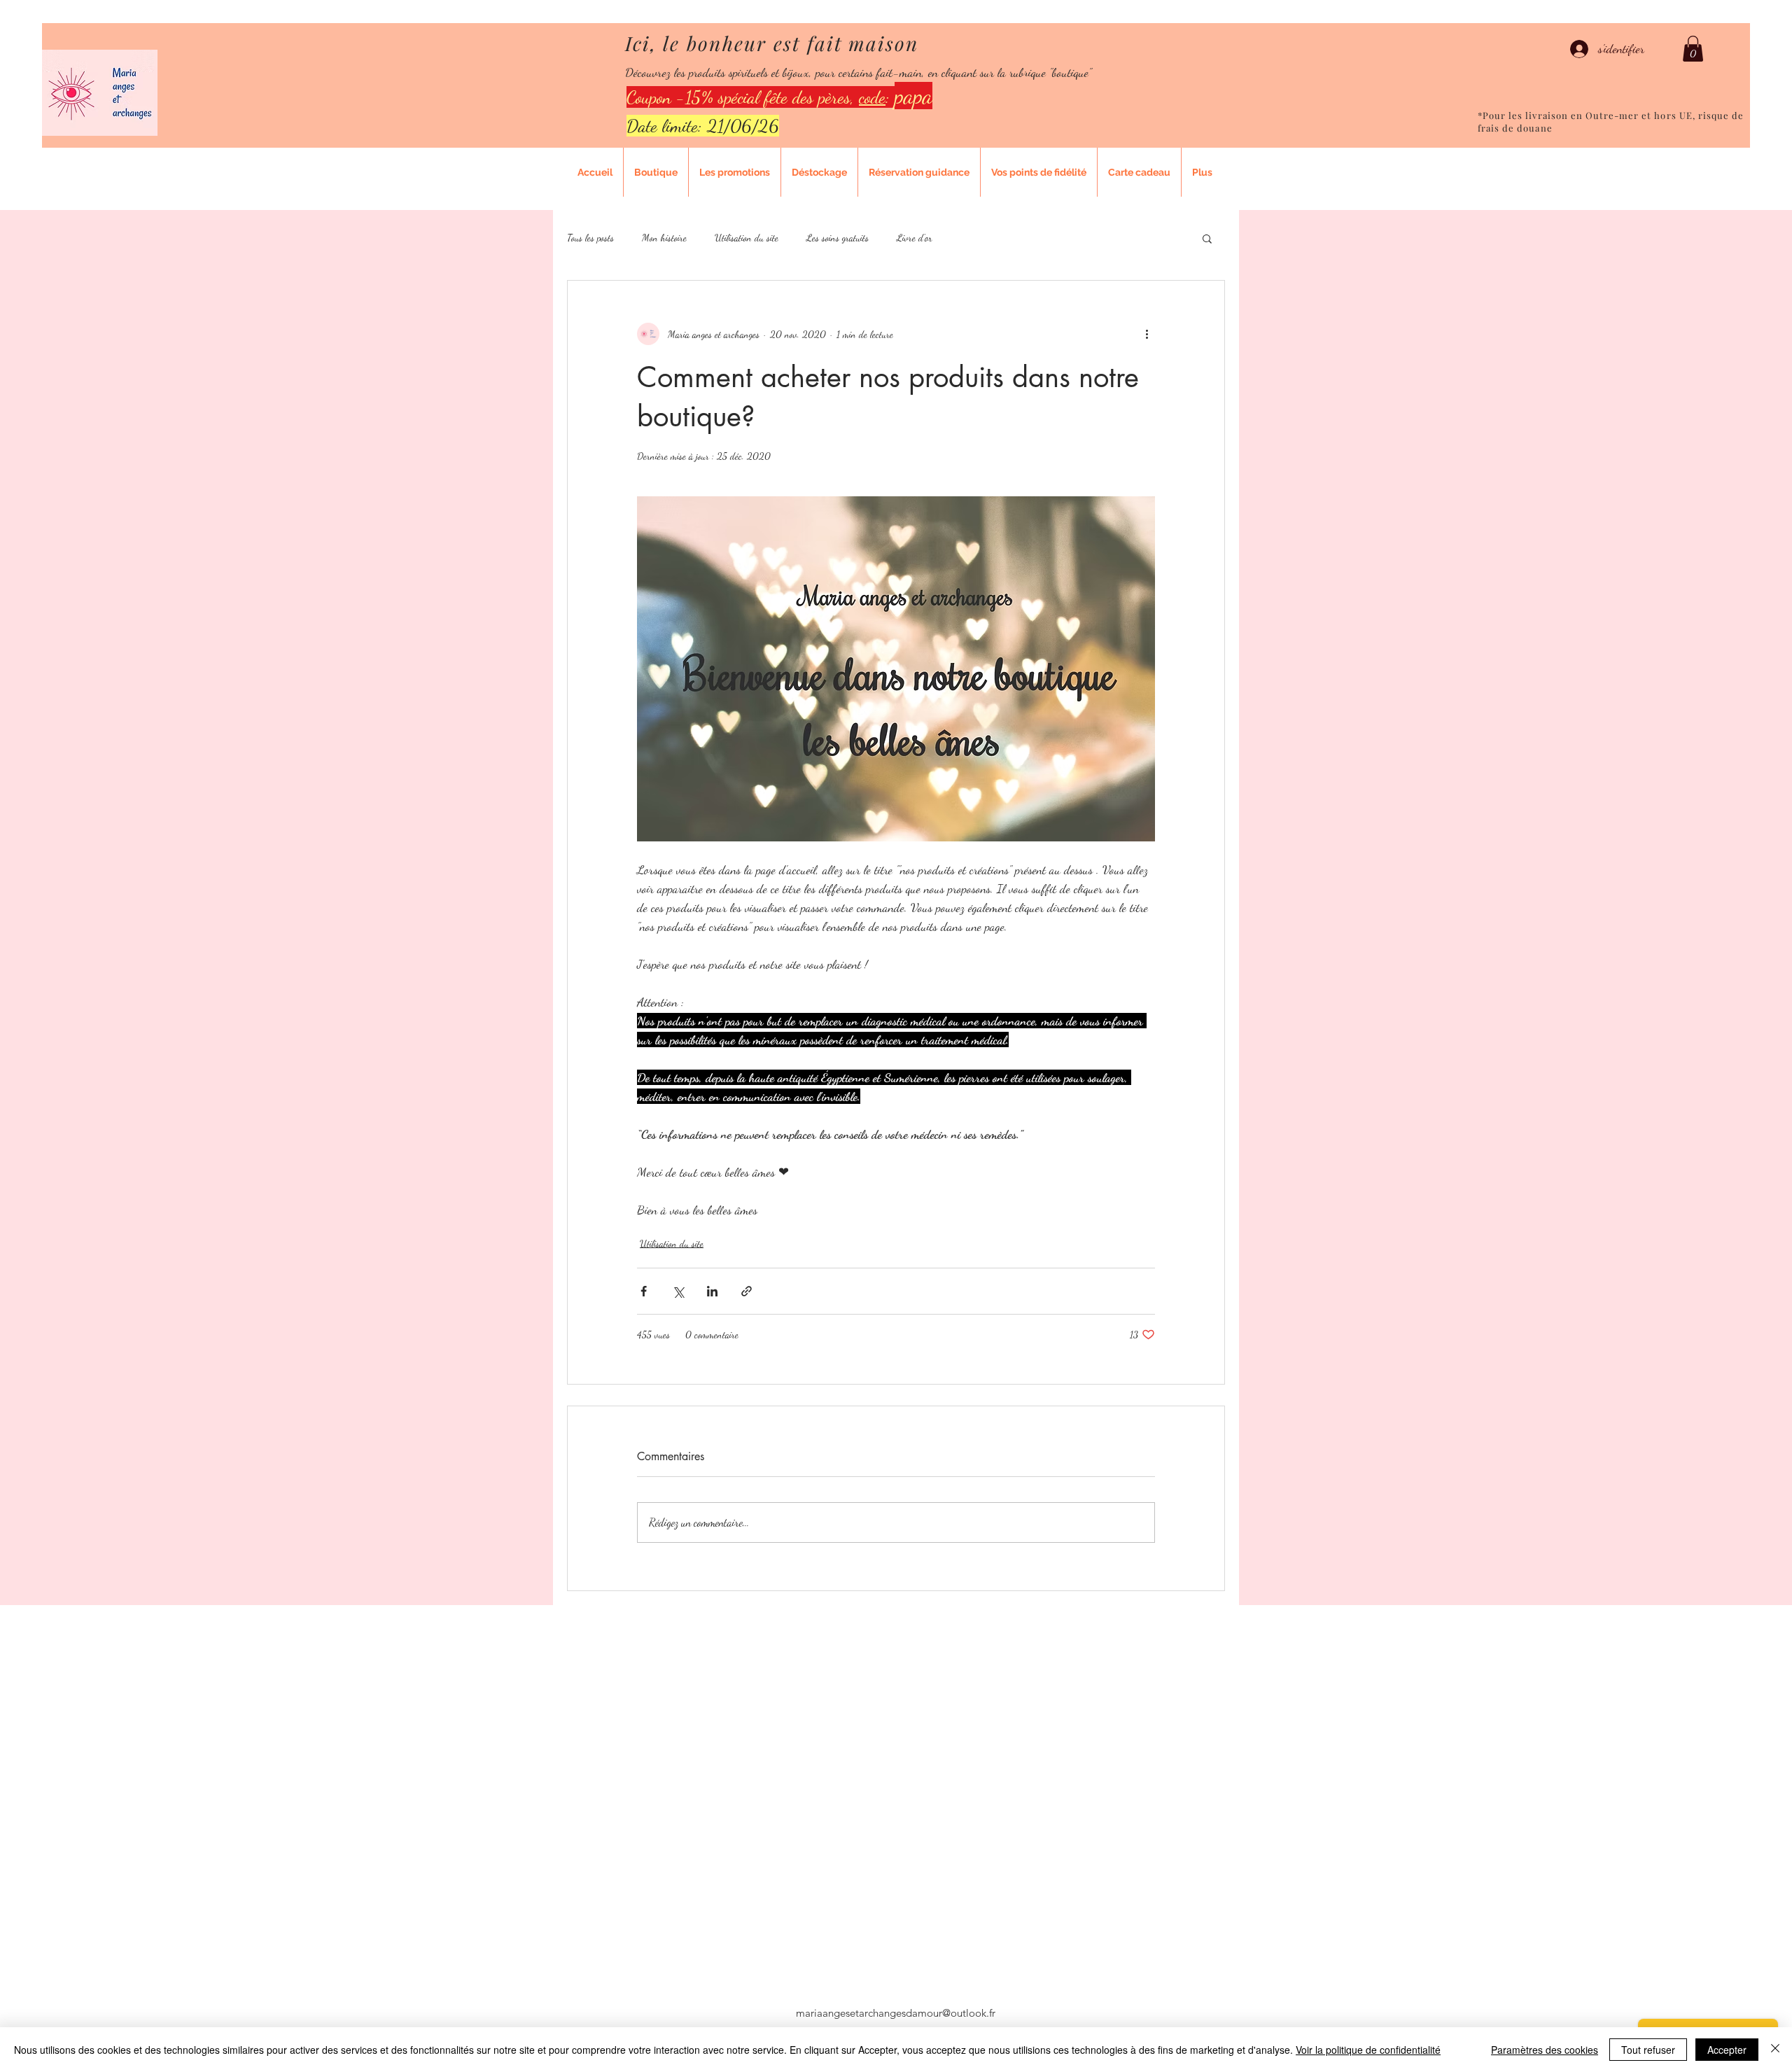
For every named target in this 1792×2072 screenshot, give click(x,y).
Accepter (1727, 2050)
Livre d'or (915, 238)
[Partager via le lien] (747, 1291)
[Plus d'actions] (1147, 334)
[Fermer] (1775, 2050)
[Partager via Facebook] (644, 1291)
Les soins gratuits (838, 238)
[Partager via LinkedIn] (712, 1291)
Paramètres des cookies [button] (1545, 2050)
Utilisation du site (747, 238)
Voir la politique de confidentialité (1368, 2050)
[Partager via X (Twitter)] (678, 1291)
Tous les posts (590, 238)
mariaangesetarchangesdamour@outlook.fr (896, 2013)
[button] (1693, 49)
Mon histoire (664, 238)
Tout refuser (1648, 2050)
